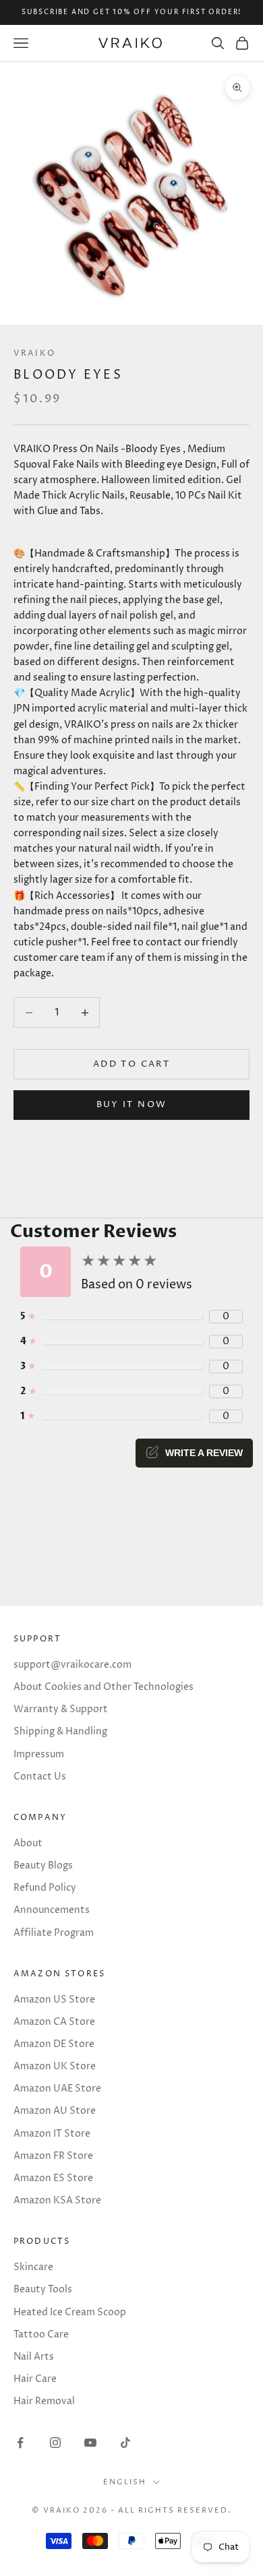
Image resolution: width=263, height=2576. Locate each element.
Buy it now (131, 1104)
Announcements (52, 1910)
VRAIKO (34, 353)
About (28, 1843)
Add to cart (131, 1064)
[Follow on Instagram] (55, 2443)
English (125, 2482)
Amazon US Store (54, 2000)
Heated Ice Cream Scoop (70, 2312)
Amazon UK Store (55, 2066)
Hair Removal (44, 2401)
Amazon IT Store (52, 2134)
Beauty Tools (43, 2289)
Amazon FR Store (53, 2156)
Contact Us (40, 1777)
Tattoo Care (41, 2334)
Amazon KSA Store (57, 2200)
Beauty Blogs (43, 1865)
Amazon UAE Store (57, 2088)
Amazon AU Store (55, 2111)
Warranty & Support (61, 1709)
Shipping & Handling (60, 1731)
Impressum (39, 1754)
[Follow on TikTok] (125, 2443)
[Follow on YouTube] (90, 2443)
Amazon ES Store (53, 2178)
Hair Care (35, 2379)
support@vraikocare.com (72, 1665)
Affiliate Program (54, 1933)
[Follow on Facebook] (20, 2443)
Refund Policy (45, 1888)
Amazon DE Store (54, 2044)
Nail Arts (34, 2357)
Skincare (33, 2267)
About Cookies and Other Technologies (104, 1687)
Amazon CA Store (54, 2022)
